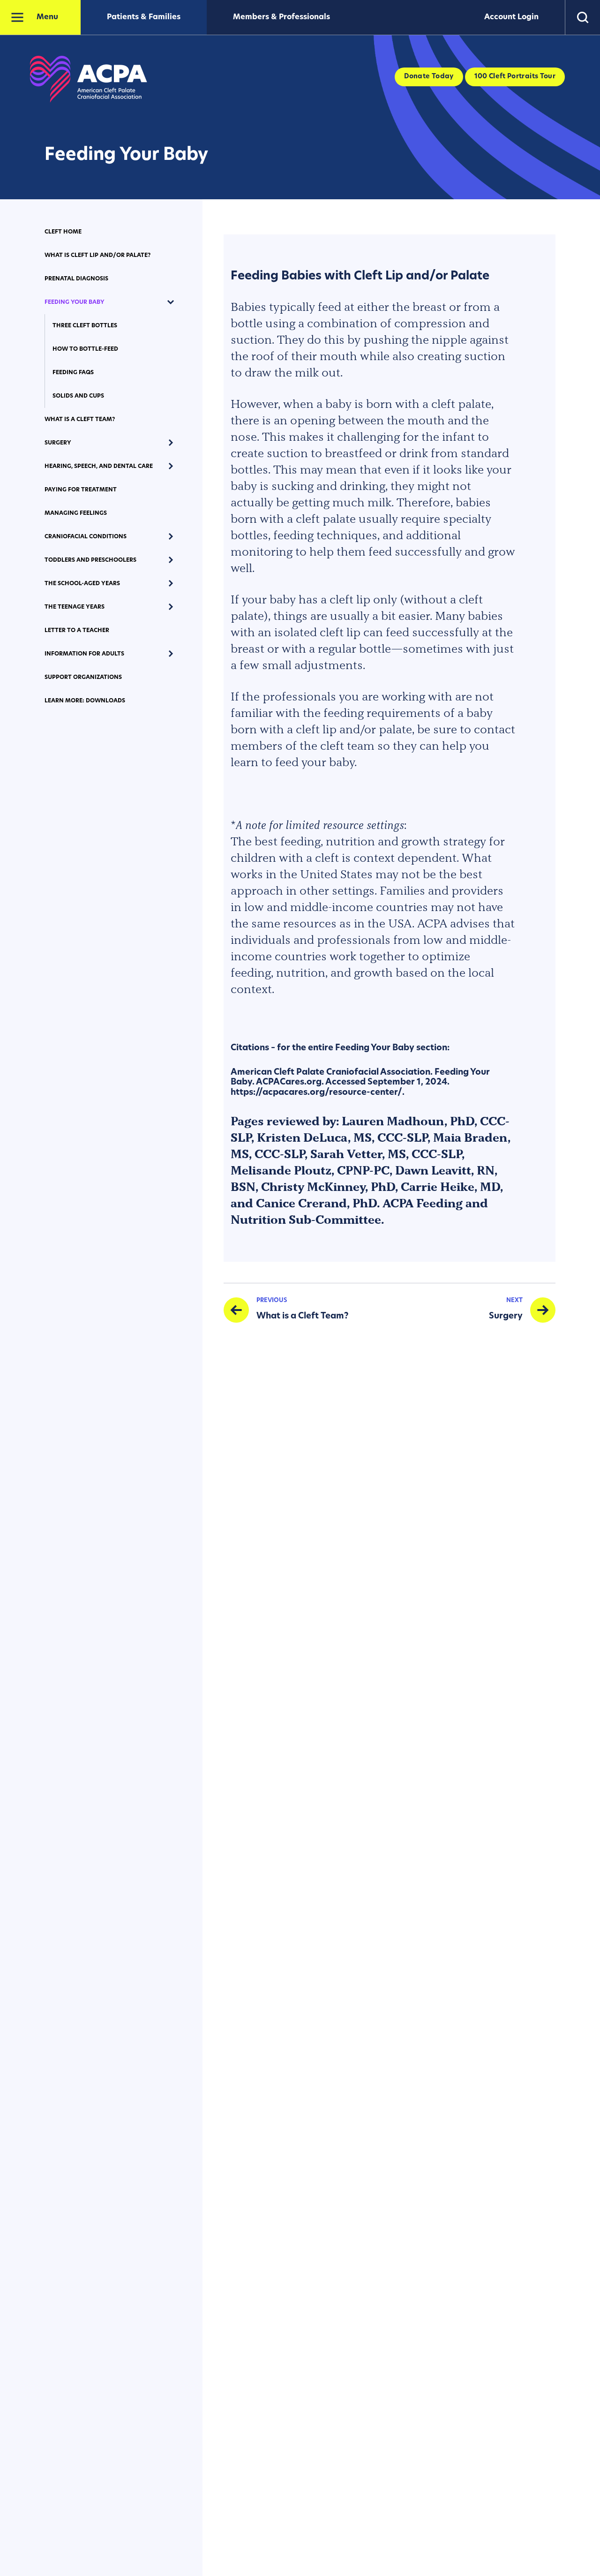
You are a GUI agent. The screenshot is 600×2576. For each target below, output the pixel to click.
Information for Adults (84, 654)
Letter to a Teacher (77, 631)
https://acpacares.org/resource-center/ (316, 1093)
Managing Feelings (76, 513)
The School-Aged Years (82, 584)
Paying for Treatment (81, 490)
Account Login (511, 17)
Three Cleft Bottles (85, 326)
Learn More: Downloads (85, 701)
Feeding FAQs (73, 373)
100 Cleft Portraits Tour (515, 77)
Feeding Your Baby (75, 302)
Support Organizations (83, 678)
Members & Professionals (281, 17)
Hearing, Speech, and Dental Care (99, 467)
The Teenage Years (75, 607)
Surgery (58, 443)
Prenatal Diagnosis (76, 279)
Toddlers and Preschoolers (90, 560)
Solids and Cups (78, 396)
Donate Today (429, 77)
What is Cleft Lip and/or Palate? (97, 256)
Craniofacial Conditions (86, 537)
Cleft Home (63, 232)
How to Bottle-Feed (85, 349)
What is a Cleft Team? (80, 420)
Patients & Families (144, 17)
